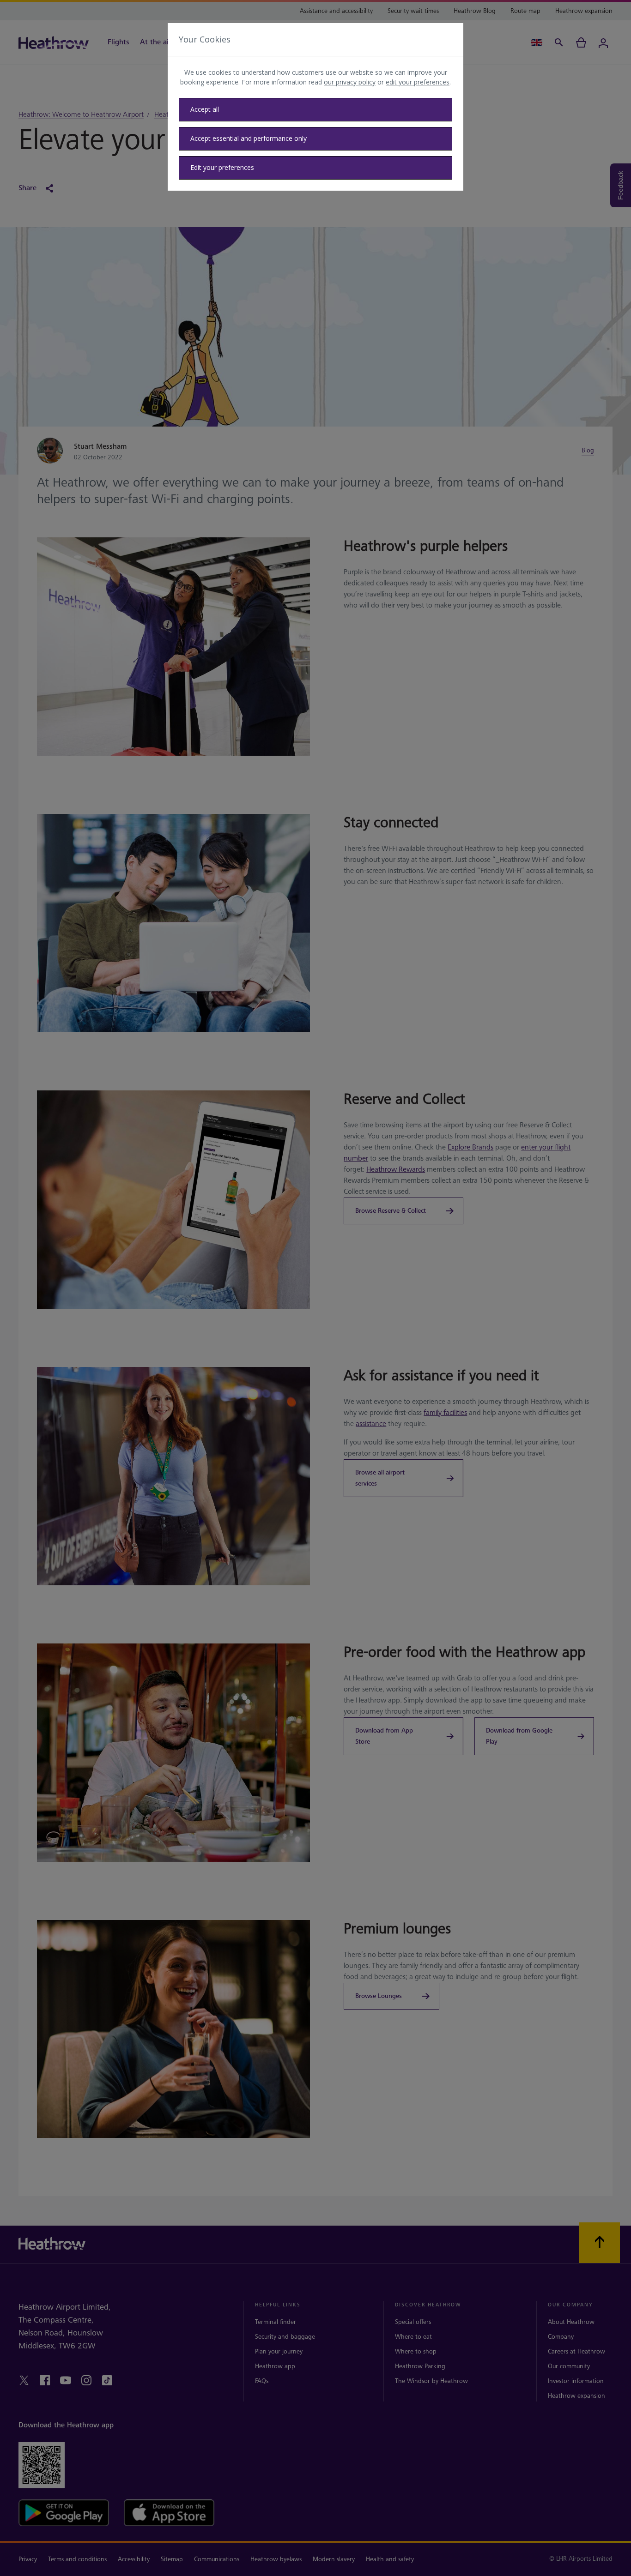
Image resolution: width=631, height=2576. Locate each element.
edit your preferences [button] (418, 82)
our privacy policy (350, 82)
